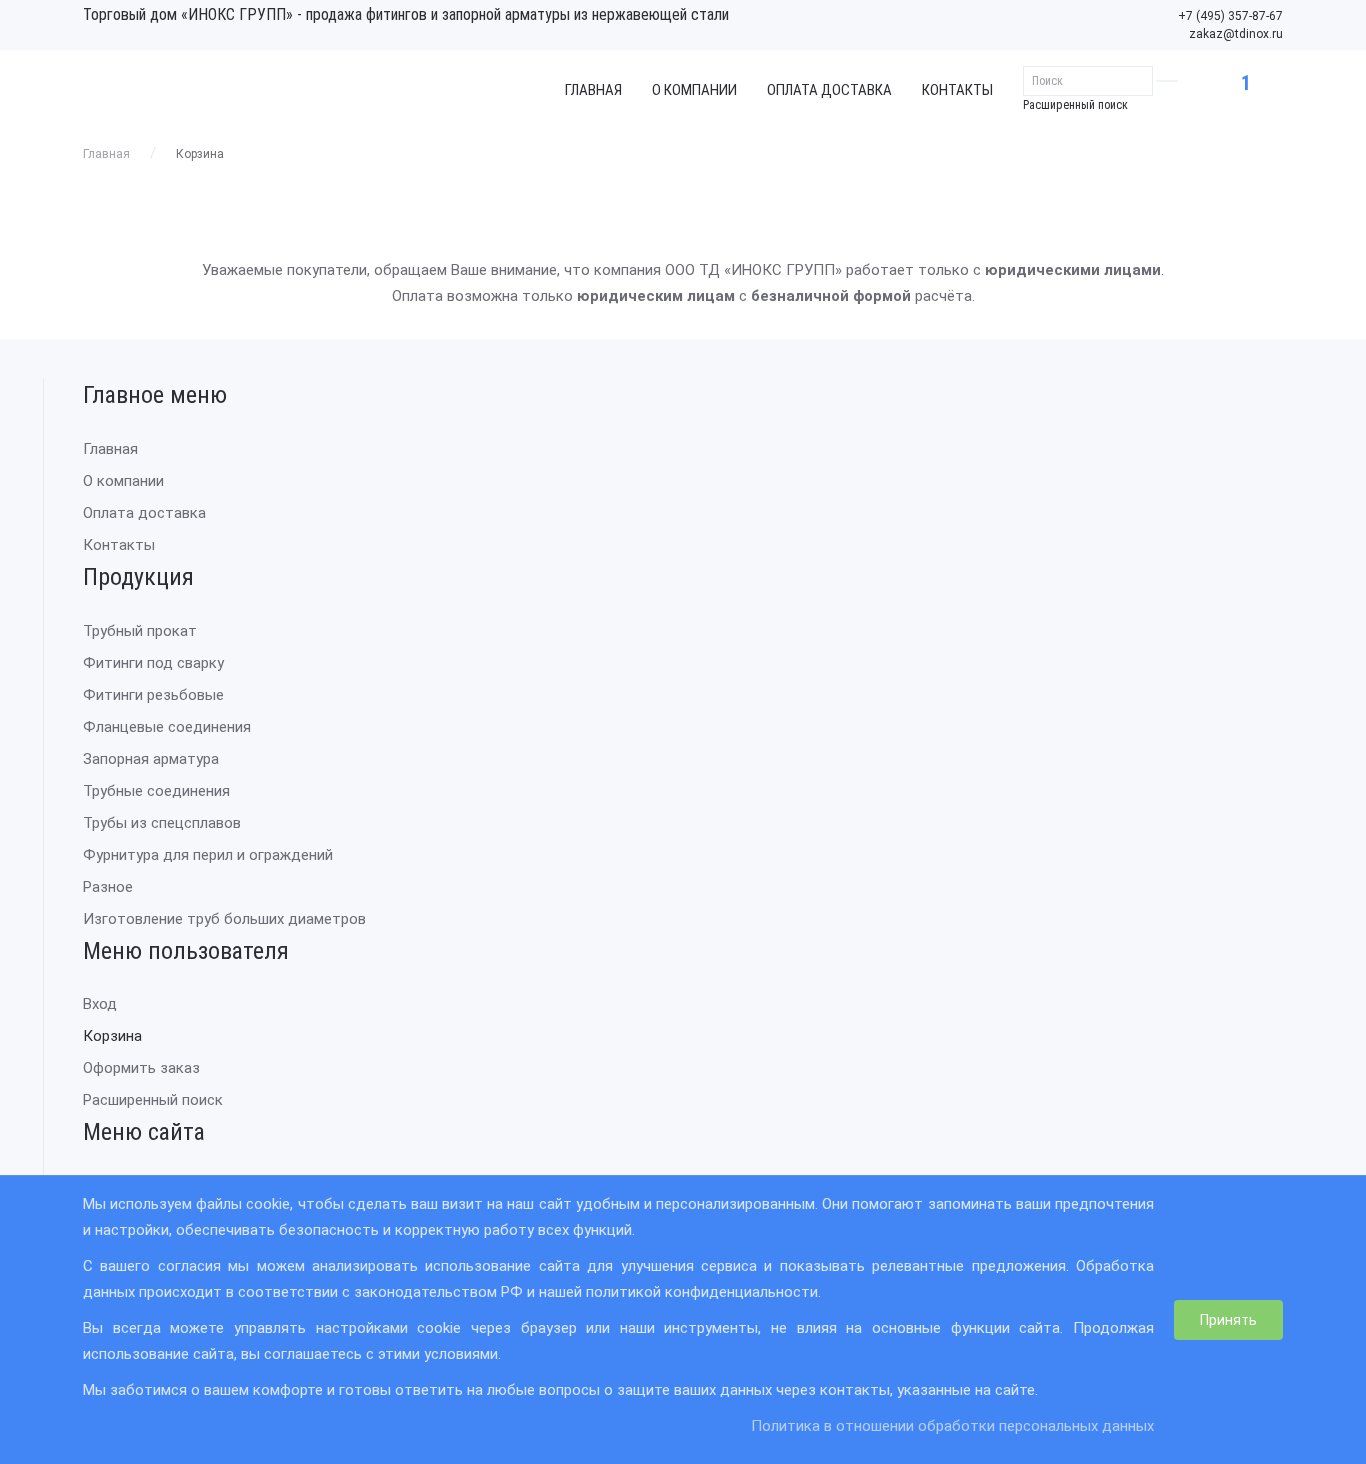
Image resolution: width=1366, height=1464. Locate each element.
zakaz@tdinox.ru (1236, 34)
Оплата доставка (829, 90)
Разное (108, 887)
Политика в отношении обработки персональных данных (952, 1426)
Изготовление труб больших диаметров (224, 919)
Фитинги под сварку (153, 663)
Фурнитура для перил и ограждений (208, 855)
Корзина (112, 1036)
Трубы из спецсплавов (162, 823)
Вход (100, 1004)
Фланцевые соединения (167, 727)
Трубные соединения (156, 791)
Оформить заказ (141, 1068)
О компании (694, 90)
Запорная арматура (151, 759)
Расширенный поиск (1075, 105)
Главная (593, 90)
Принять (1228, 1320)
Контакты (957, 90)
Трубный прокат (140, 631)
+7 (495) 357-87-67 (1230, 16)
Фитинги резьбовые (153, 695)
